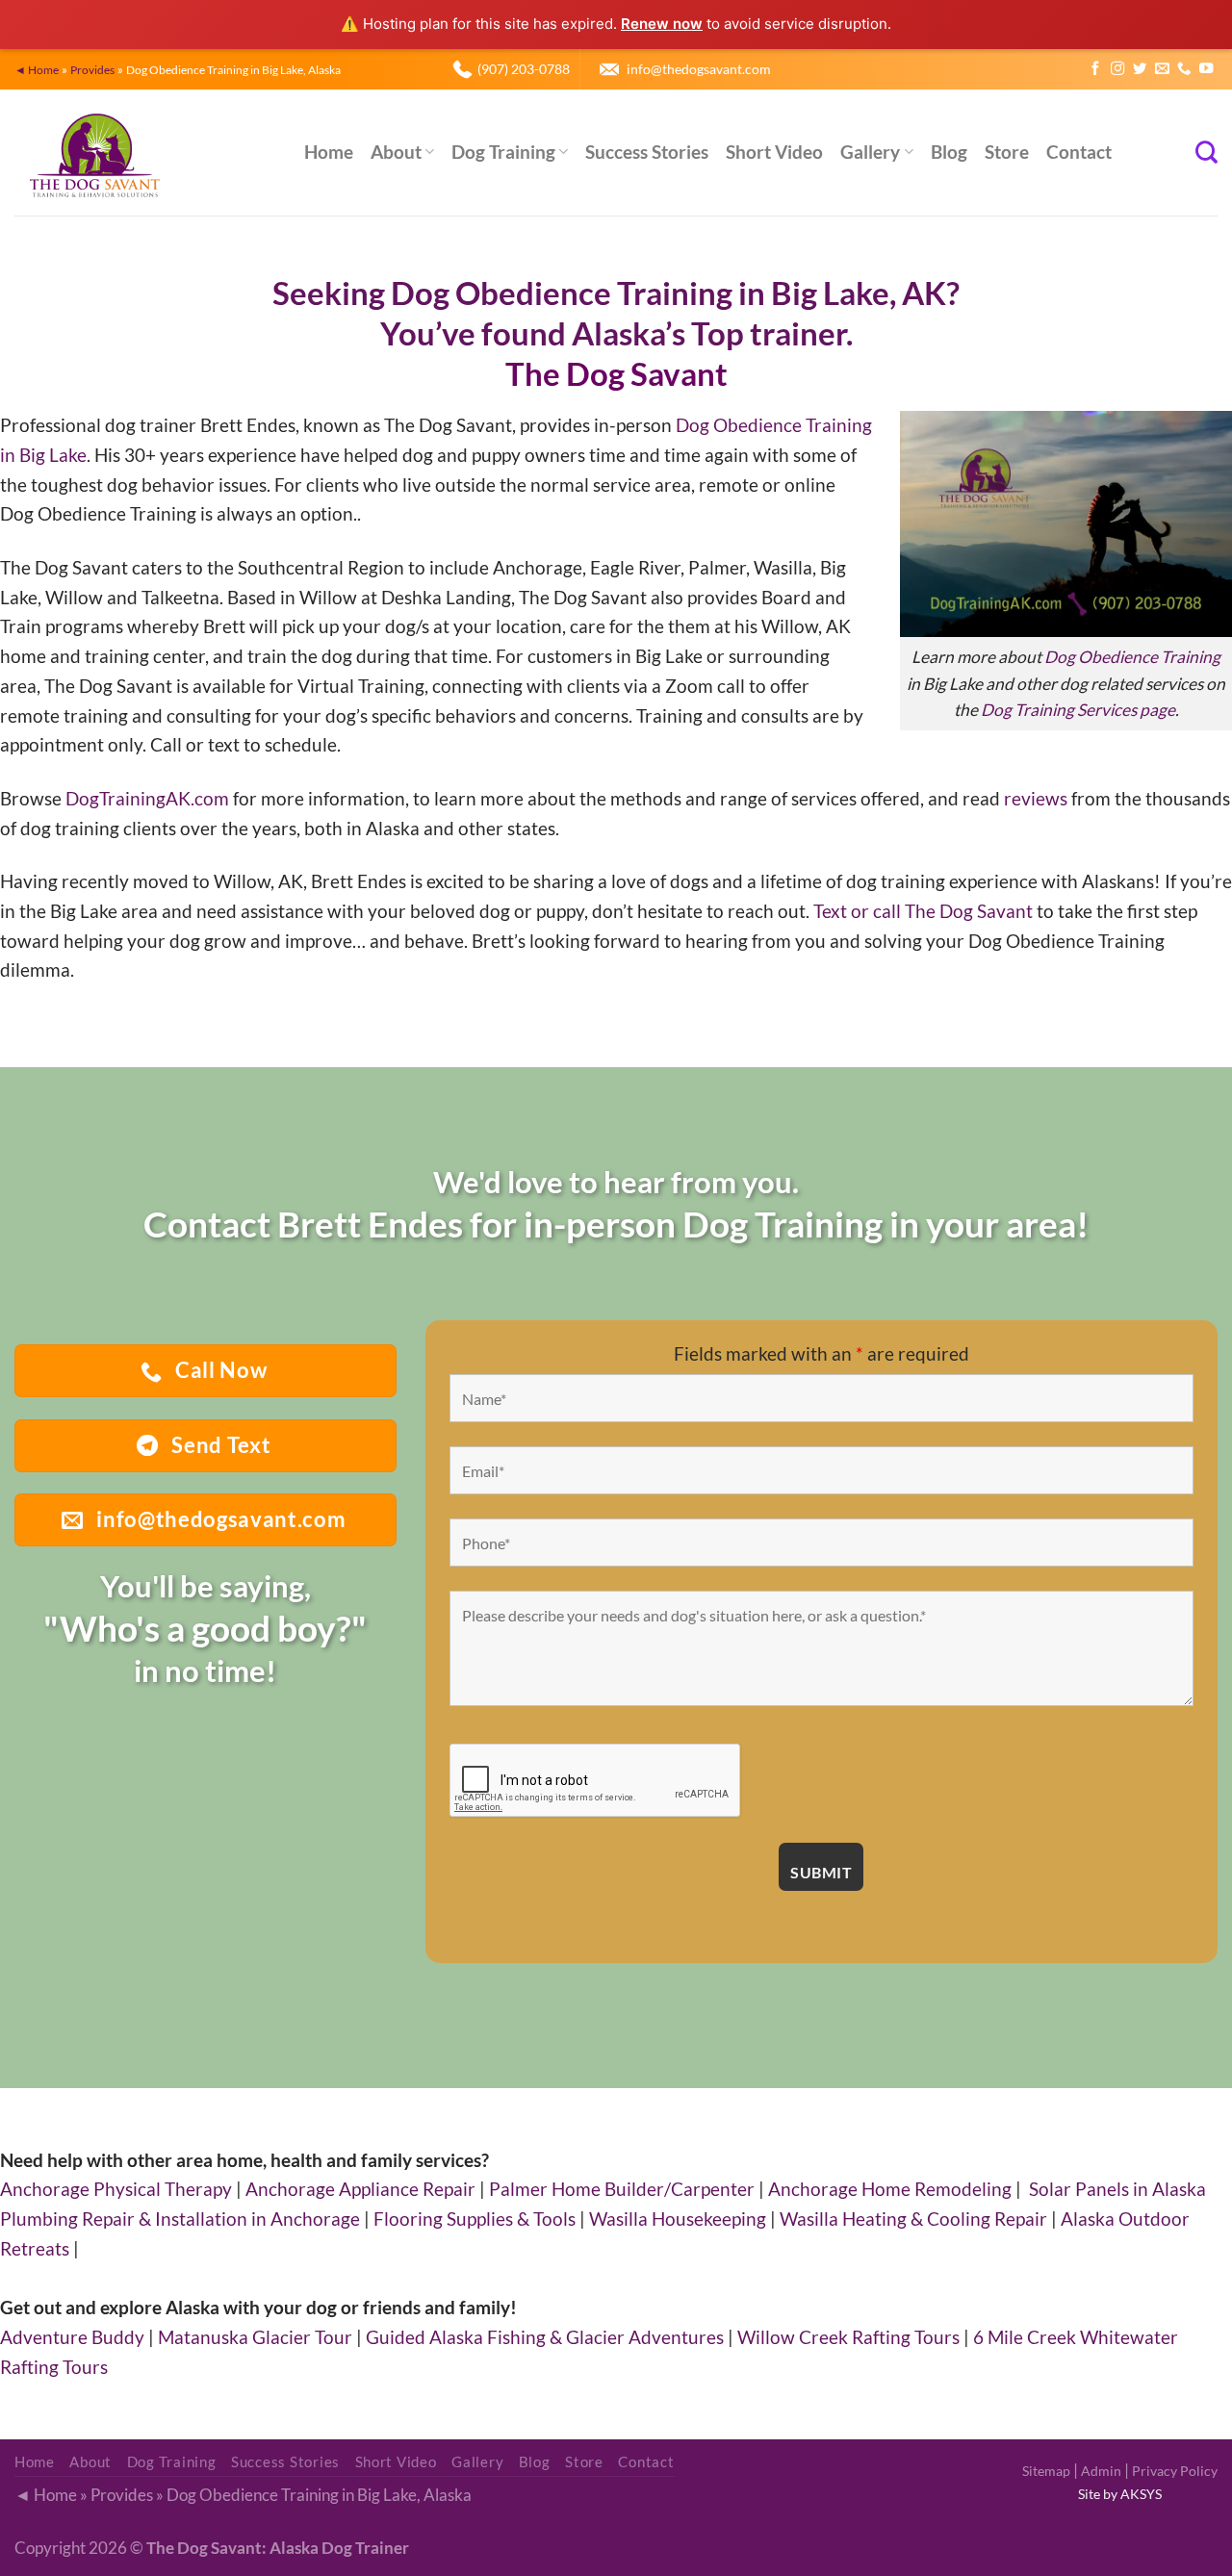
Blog (949, 152)
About (396, 152)
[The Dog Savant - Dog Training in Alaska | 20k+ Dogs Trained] (145, 153)
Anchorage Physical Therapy (116, 2189)
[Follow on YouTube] (1206, 69)
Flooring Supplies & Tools (475, 2219)
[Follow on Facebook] (1095, 69)
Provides (92, 69)
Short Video (774, 152)
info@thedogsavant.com (699, 69)
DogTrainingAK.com (147, 798)
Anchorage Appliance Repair (360, 2189)
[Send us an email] (1162, 69)
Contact (1079, 152)
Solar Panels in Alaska (1117, 2189)
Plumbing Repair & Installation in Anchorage (180, 2219)
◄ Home (37, 69)
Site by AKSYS (1120, 2494)
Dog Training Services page (1078, 710)
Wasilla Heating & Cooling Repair (913, 2219)
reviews (1036, 798)
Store (1007, 152)
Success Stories (647, 152)
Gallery (870, 152)
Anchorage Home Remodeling (890, 2189)
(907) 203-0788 (524, 69)
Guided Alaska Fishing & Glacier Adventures (545, 2337)
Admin (1101, 2471)
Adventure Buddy (72, 2337)
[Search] (1206, 152)
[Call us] (1184, 69)
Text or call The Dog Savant (923, 911)
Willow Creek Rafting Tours (848, 2337)
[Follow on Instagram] (1117, 69)
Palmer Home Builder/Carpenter (622, 2189)
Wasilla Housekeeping (678, 2219)
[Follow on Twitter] (1140, 69)
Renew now (662, 24)
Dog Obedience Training (1132, 657)
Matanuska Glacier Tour (255, 2337)
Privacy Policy (1175, 2471)
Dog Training (503, 152)
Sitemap (1046, 2471)
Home (329, 152)
